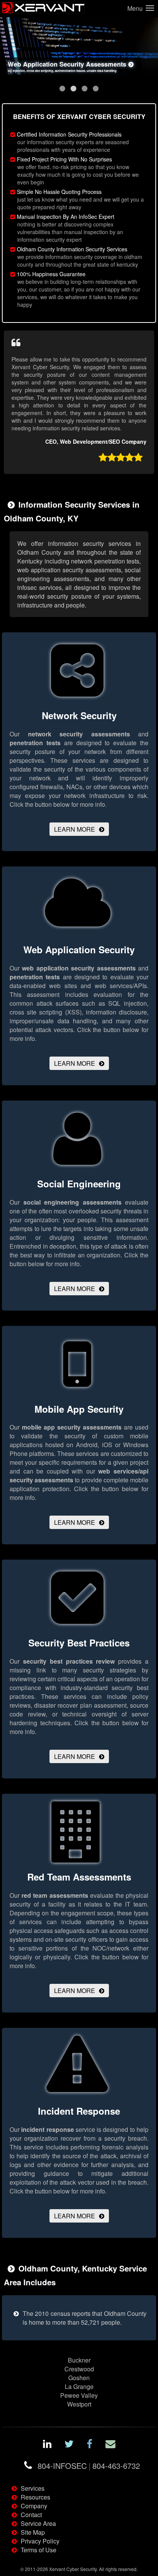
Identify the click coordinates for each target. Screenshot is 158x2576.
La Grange (79, 2386)
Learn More (75, 829)
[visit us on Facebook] (90, 2445)
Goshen (79, 2378)
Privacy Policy (40, 2541)
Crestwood (79, 2369)
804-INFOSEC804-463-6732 (89, 2466)
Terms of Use (39, 2550)
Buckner (79, 2360)
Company (34, 2506)
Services (33, 2488)
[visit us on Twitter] (69, 2445)
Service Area (38, 2523)
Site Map (33, 2532)
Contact (31, 2515)
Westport (79, 2404)
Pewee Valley (79, 2395)
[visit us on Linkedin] (47, 2445)
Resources (35, 2497)
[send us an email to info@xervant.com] (110, 2445)
